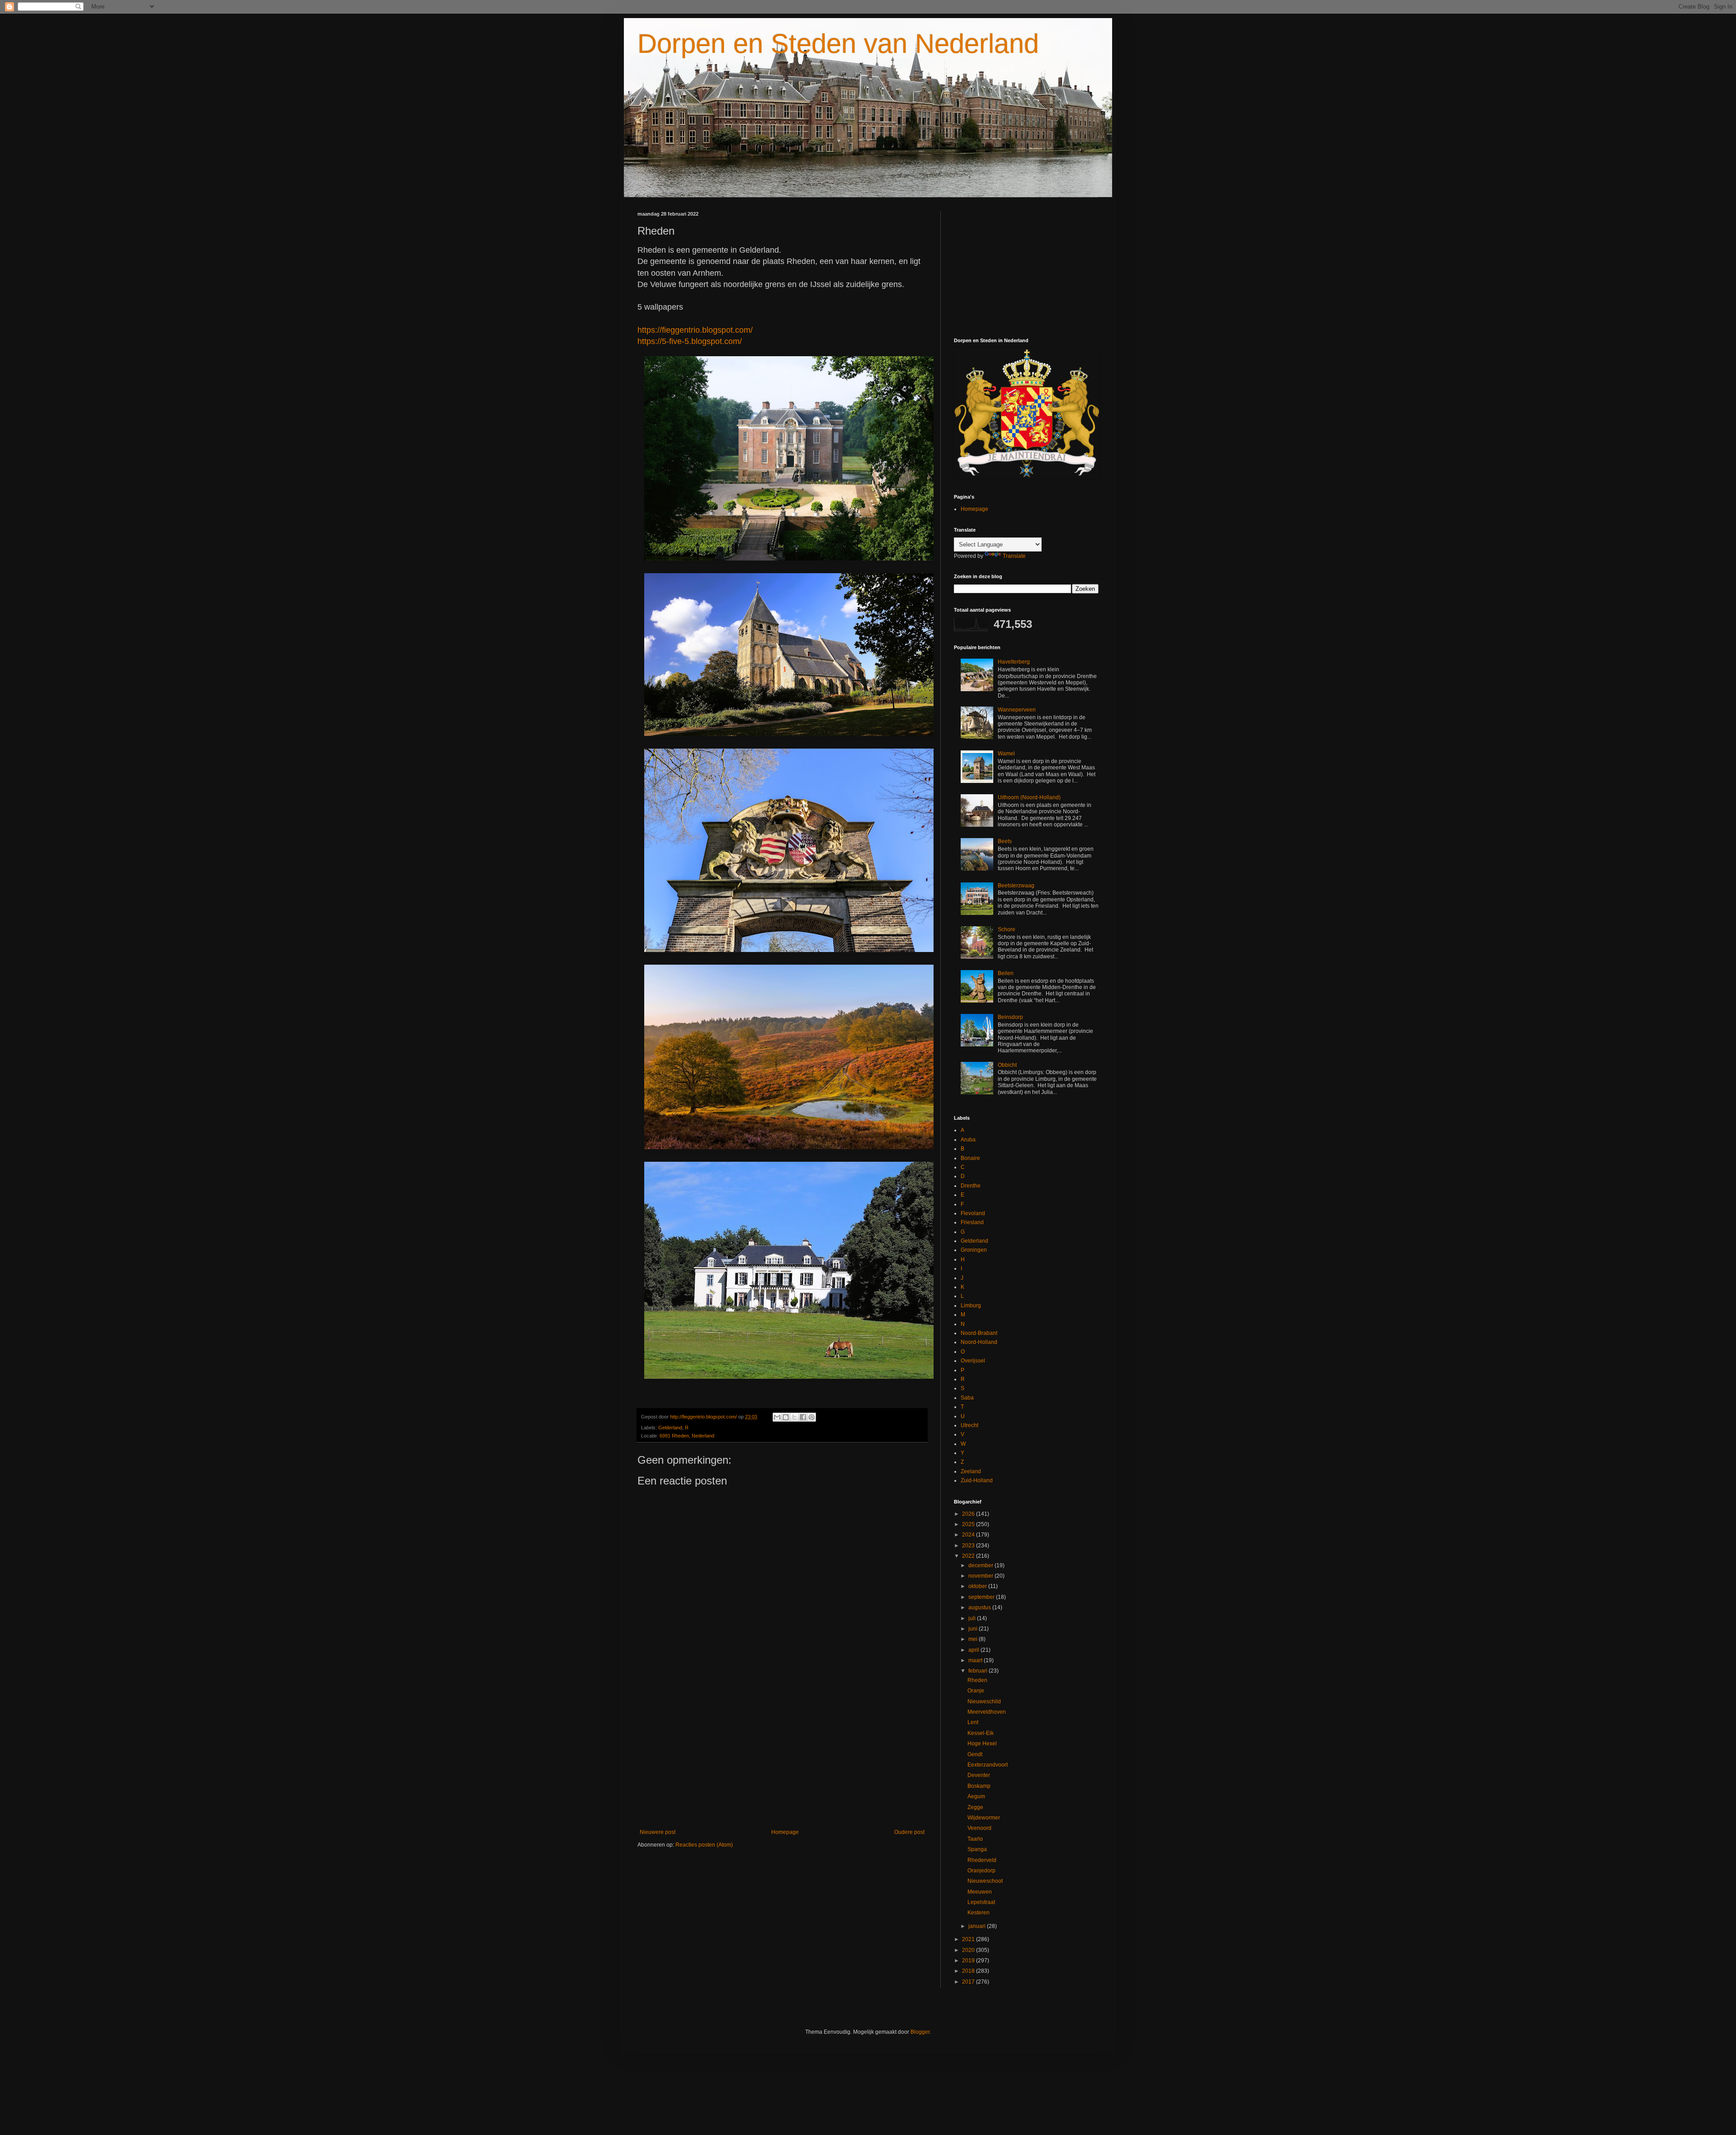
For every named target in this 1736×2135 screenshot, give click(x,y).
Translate (1014, 556)
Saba (967, 1398)
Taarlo (975, 1839)
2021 (969, 1939)
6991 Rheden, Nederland (687, 1436)
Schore (1007, 929)
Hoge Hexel (982, 1744)
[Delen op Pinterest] (811, 1417)
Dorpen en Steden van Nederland (838, 44)
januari (978, 1926)
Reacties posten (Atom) (704, 1845)
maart (976, 1660)
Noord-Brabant (979, 1333)
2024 (969, 1535)
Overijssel (973, 1361)
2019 (969, 1961)
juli (973, 1618)
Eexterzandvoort (988, 1765)
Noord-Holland (979, 1342)
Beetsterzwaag (1016, 886)
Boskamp (979, 1786)
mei (974, 1639)
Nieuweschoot (985, 1881)
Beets (1005, 841)
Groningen (974, 1250)
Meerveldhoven (987, 1712)
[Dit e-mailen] (777, 1417)
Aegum (976, 1796)
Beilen (1006, 973)
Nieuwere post (658, 1832)
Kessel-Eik (981, 1733)
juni (974, 1629)
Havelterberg (1014, 662)
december (981, 1565)
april (974, 1650)
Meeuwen (980, 1892)
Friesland (972, 1222)
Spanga (977, 1849)
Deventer (979, 1775)
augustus (980, 1607)
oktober (978, 1586)
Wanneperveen (1017, 710)
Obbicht (1007, 1065)
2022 (969, 1556)
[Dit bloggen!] (786, 1417)
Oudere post (909, 1832)
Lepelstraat (981, 1902)
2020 (969, 1950)
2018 (969, 1971)
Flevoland (973, 1213)
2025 (969, 1524)
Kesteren (979, 1913)
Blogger (920, 2032)
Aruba (968, 1140)
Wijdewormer (984, 1818)
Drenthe (971, 1186)
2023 (969, 1546)
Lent (973, 1722)
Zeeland (971, 1471)
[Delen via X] (794, 1417)
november (981, 1576)
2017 (969, 1982)
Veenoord (979, 1828)
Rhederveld (982, 1860)
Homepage (785, 1832)
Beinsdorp (1010, 1017)
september (982, 1597)
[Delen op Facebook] (803, 1417)
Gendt (975, 1754)
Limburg (971, 1306)
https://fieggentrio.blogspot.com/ (695, 330)
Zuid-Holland (977, 1480)
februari (979, 1671)
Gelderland (670, 1428)
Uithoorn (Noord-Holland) (1029, 797)
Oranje (976, 1691)
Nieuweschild (984, 1701)
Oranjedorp (981, 1871)
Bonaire (970, 1158)
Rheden (977, 1680)
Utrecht (969, 1425)
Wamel (1006, 754)
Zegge (975, 1807)
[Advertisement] (782, 1754)
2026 (969, 1514)
